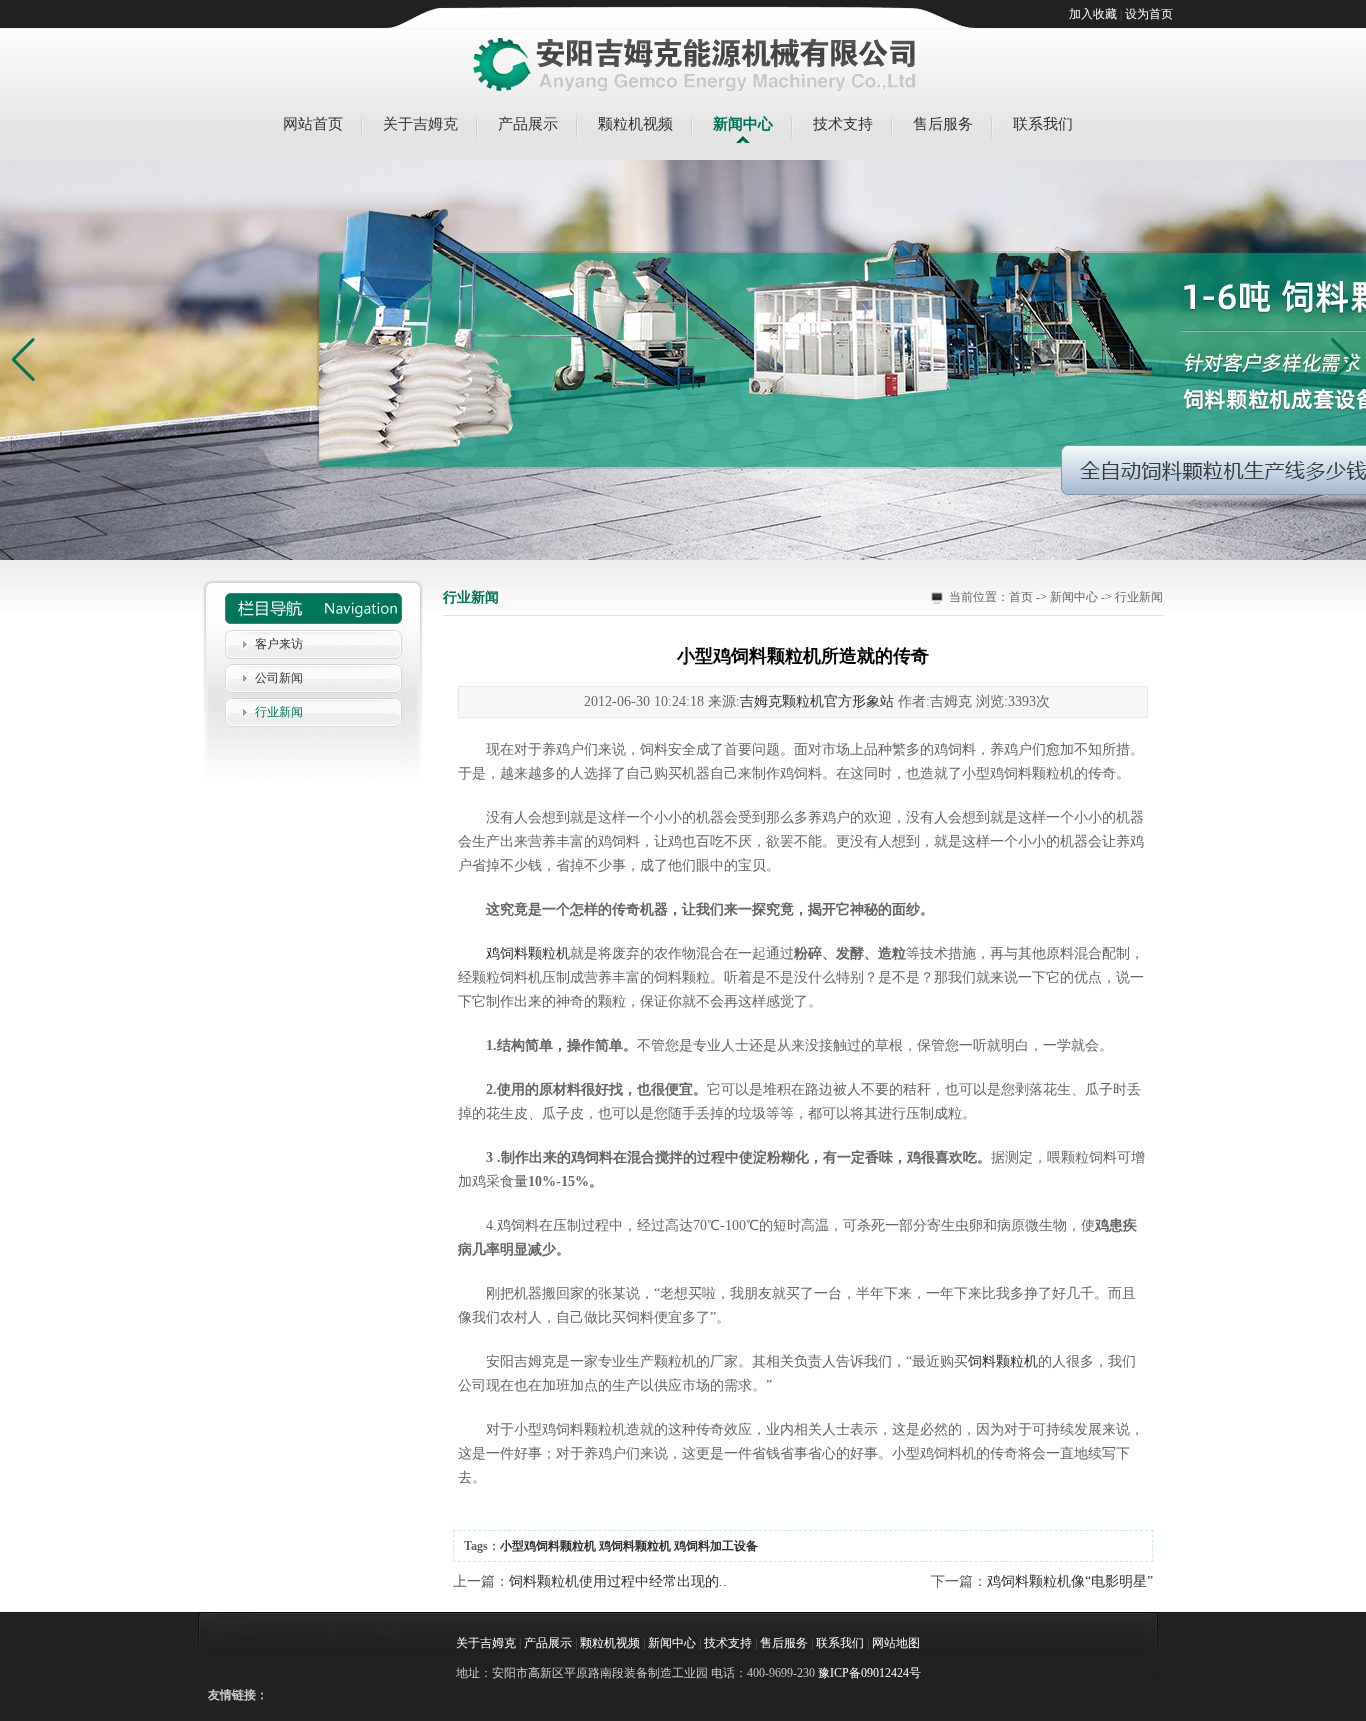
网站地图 (896, 1643)
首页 (1021, 597)
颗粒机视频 (635, 124)
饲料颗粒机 (1003, 1361)
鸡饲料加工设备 (716, 1546)
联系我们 (1043, 124)
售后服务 (943, 124)
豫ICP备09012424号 (869, 1673)
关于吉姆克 (420, 124)
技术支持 (843, 124)
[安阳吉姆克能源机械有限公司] (695, 66)
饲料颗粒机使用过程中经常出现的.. (618, 1581)
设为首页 (1149, 14)
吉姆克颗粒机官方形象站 (817, 701)
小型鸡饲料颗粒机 (548, 1546)
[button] (1342, 360)
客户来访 (279, 644)
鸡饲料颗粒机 (528, 953)
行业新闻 (279, 712)
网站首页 (313, 124)
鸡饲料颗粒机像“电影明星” (1070, 1581)
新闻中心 (743, 124)
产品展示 (528, 124)
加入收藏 (1093, 14)
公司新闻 (279, 678)
